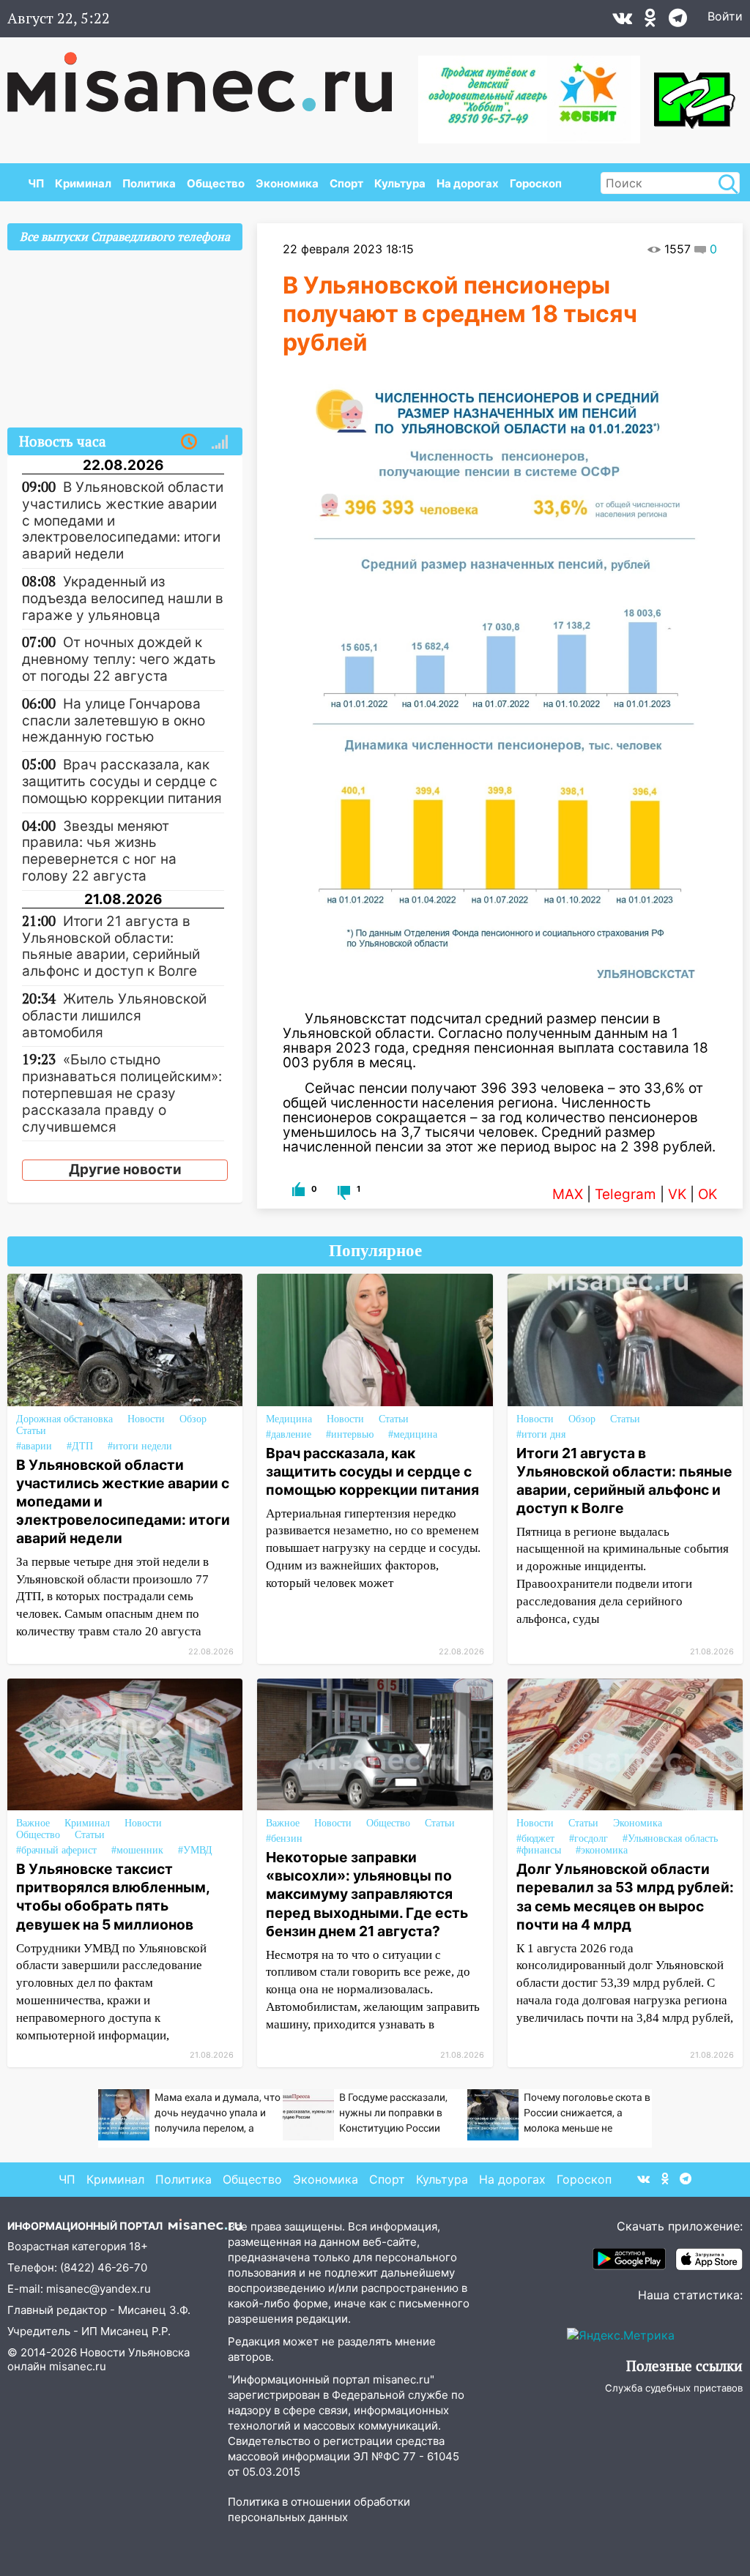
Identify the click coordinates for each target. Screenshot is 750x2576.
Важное (33, 1823)
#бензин (284, 1838)
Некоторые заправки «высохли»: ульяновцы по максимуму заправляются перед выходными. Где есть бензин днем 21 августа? (367, 1894)
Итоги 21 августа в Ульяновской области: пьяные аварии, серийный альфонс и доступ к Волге (624, 1481)
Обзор (193, 1419)
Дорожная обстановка (64, 1419)
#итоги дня (541, 1434)
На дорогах (468, 183)
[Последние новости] (189, 442)
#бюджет (535, 1838)
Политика (149, 183)
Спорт (346, 183)
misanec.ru (78, 2366)
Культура (400, 183)
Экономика (287, 183)
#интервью (350, 1434)
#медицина (413, 1434)
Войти (725, 16)
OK (708, 1194)
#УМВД (195, 1850)
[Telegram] (678, 21)
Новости (146, 1419)
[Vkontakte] (622, 21)
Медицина (289, 1419)
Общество (216, 183)
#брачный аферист (56, 1850)
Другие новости (125, 1169)
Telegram (625, 1194)
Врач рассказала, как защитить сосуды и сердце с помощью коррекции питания (372, 1471)
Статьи (31, 1431)
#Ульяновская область (670, 1838)
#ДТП (80, 1446)
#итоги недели (140, 1446)
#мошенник (137, 1850)
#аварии (34, 1446)
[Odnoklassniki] (650, 21)
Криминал (83, 183)
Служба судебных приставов (674, 2388)
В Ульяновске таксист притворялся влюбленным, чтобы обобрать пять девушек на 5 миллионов (113, 1896)
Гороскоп (536, 183)
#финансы (539, 1850)
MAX (568, 1194)
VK (677, 1194)
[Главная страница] (210, 75)
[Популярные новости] (220, 442)
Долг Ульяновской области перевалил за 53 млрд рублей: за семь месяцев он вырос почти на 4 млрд (625, 1896)
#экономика (602, 1850)
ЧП (36, 183)
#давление (289, 1434)
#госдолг (589, 1838)
